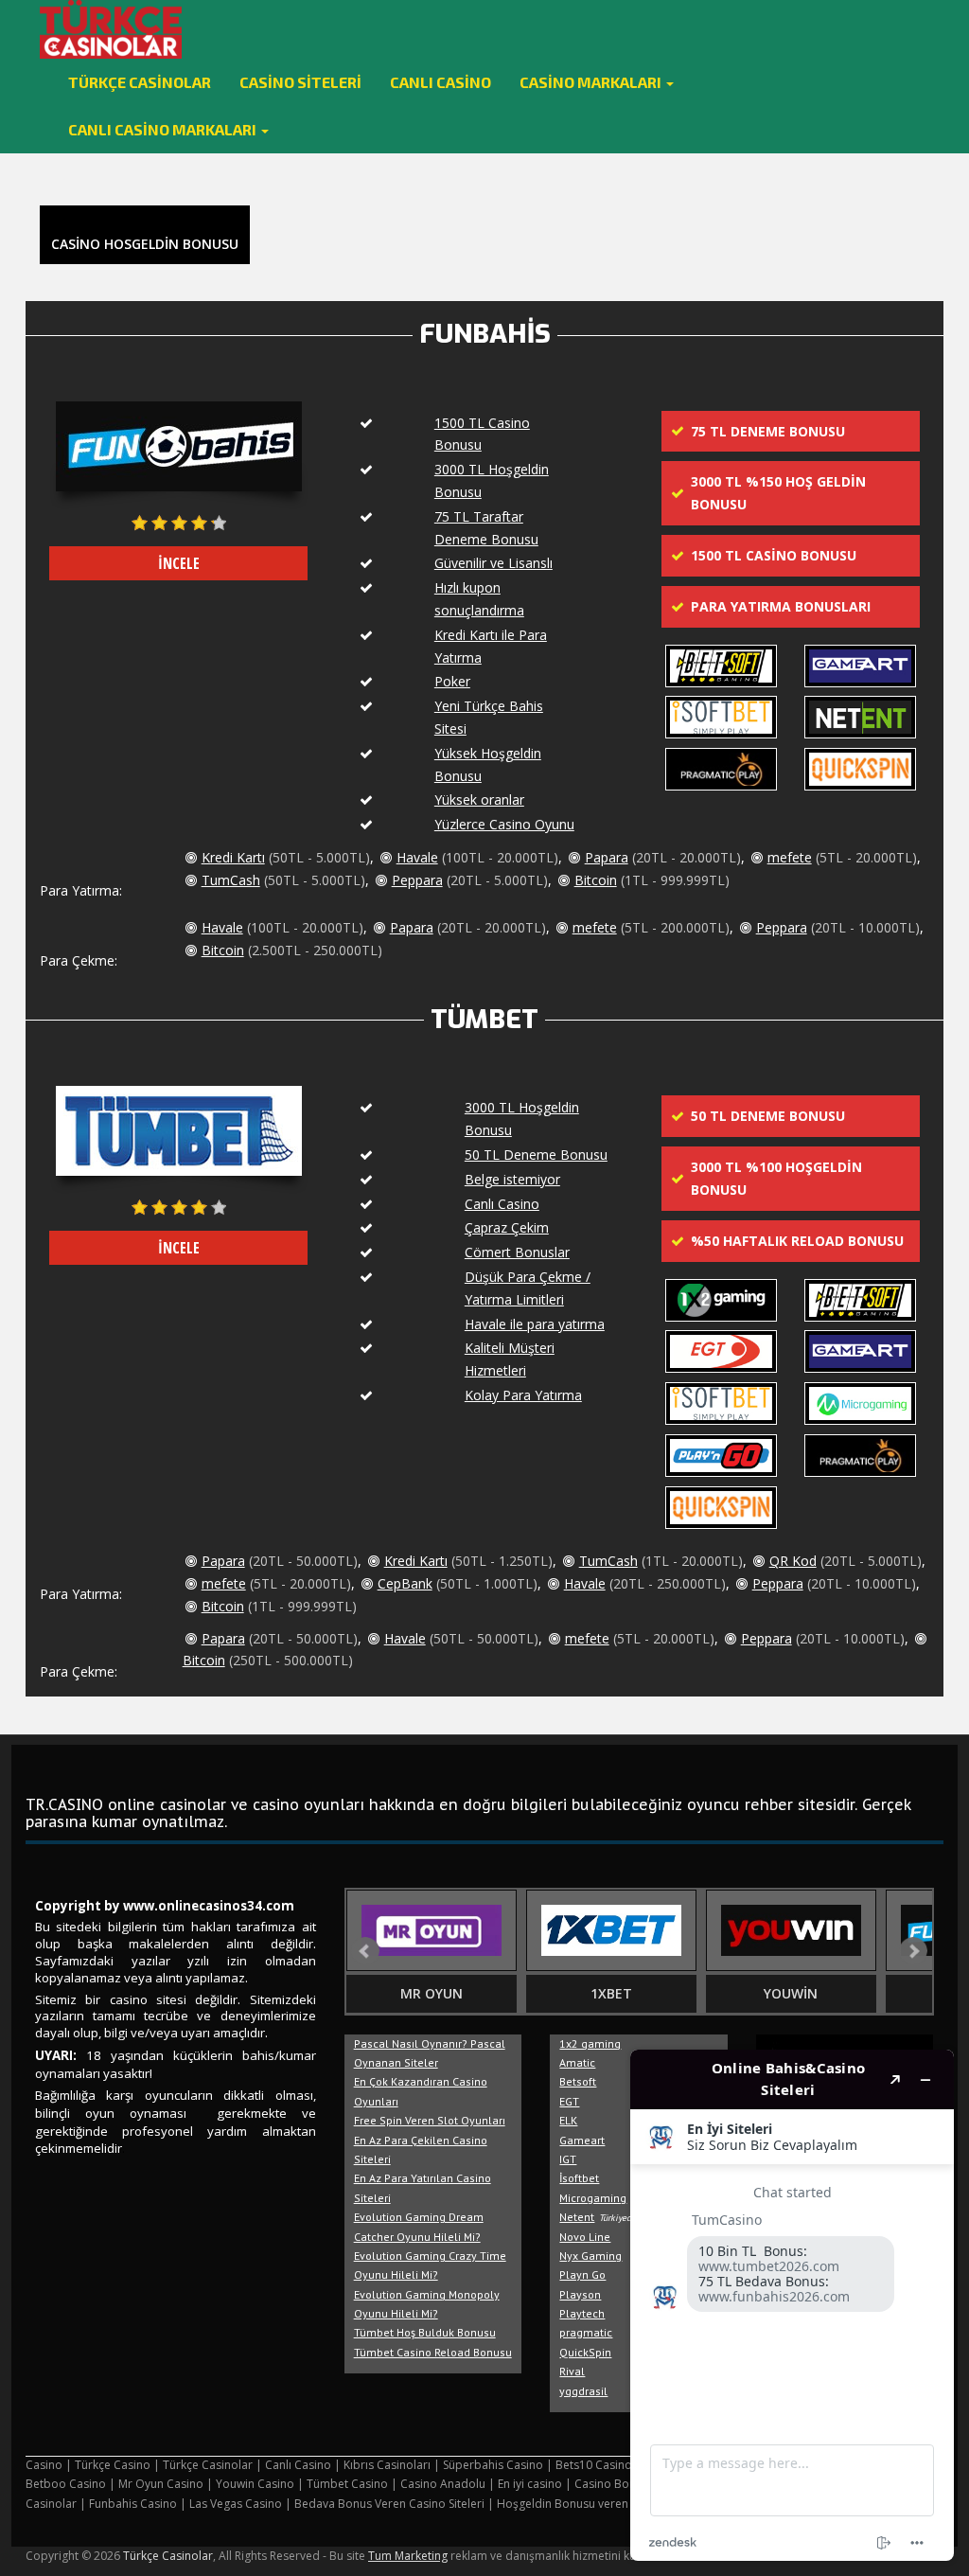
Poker (452, 681)
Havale (417, 857)
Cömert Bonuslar (517, 1252)
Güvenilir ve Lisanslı (493, 563)
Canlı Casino (440, 82)
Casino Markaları (592, 82)
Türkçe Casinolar (140, 82)
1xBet (611, 1993)
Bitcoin (596, 880)
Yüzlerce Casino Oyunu (504, 824)
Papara (607, 857)
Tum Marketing (408, 2556)
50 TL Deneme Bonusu (536, 1155)
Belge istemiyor (512, 1179)
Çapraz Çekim (507, 1227)
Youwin (791, 1993)
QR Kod (793, 1561)
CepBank (405, 1583)
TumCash (231, 880)
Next (913, 1951)
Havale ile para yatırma (535, 1324)
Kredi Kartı (233, 857)
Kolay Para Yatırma (523, 1395)
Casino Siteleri (300, 82)
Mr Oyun (432, 1993)
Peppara (417, 880)
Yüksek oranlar (479, 799)
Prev (365, 1951)
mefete (790, 857)
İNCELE (179, 563)
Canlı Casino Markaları (164, 129)
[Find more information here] (792, 2305)
